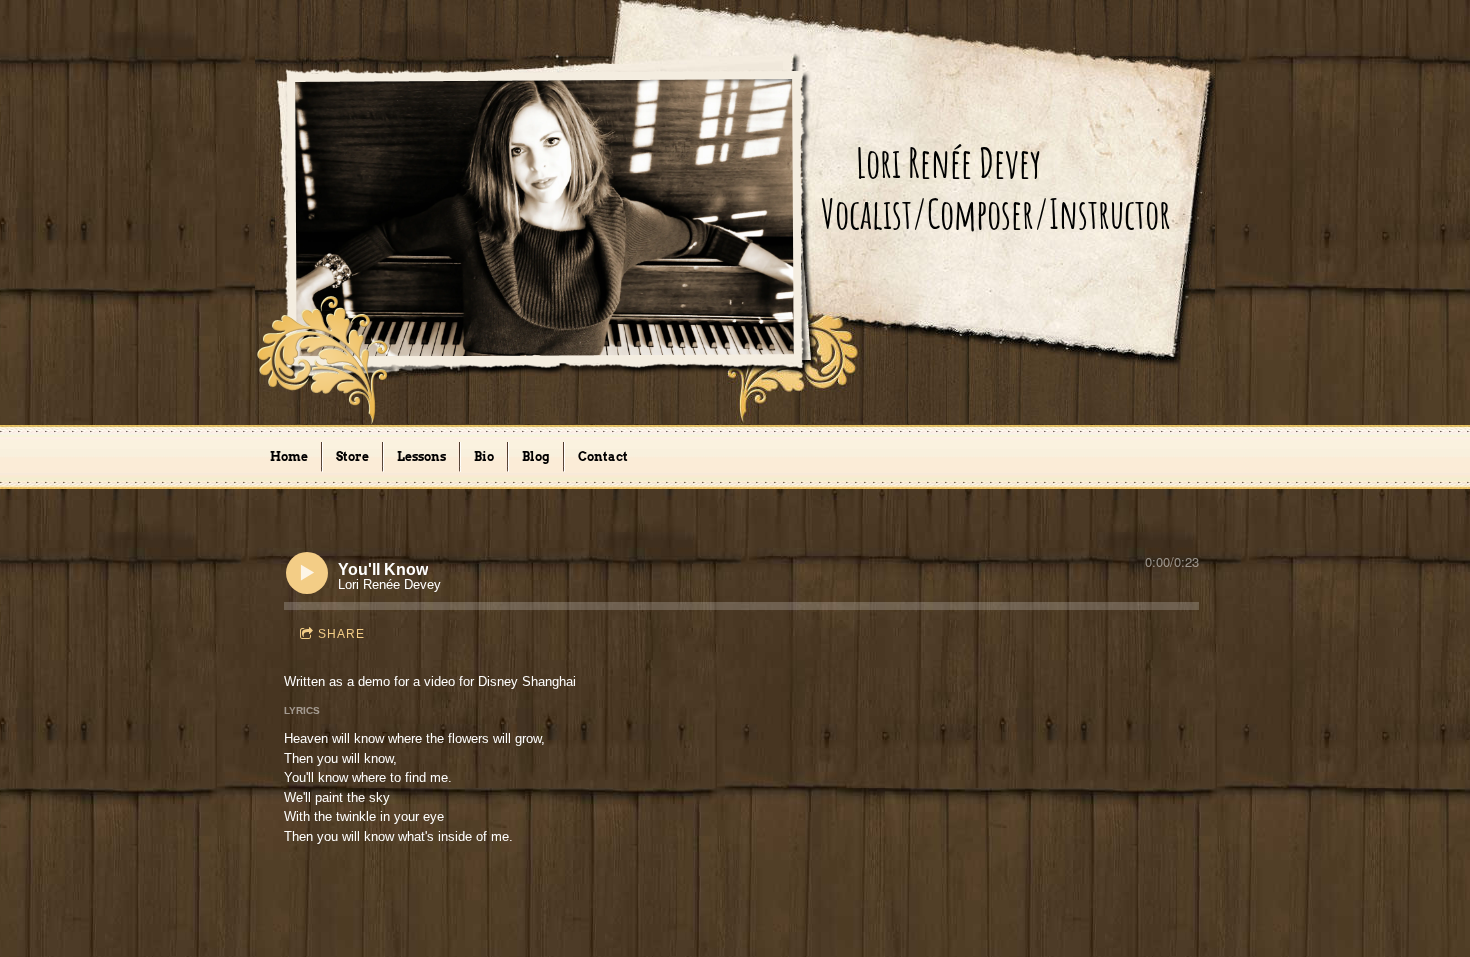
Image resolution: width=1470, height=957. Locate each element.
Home (289, 456)
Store (352, 456)
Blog (536, 456)
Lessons (421, 456)
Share (341, 634)
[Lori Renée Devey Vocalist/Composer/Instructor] (1023, 314)
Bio (484, 456)
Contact (603, 456)
